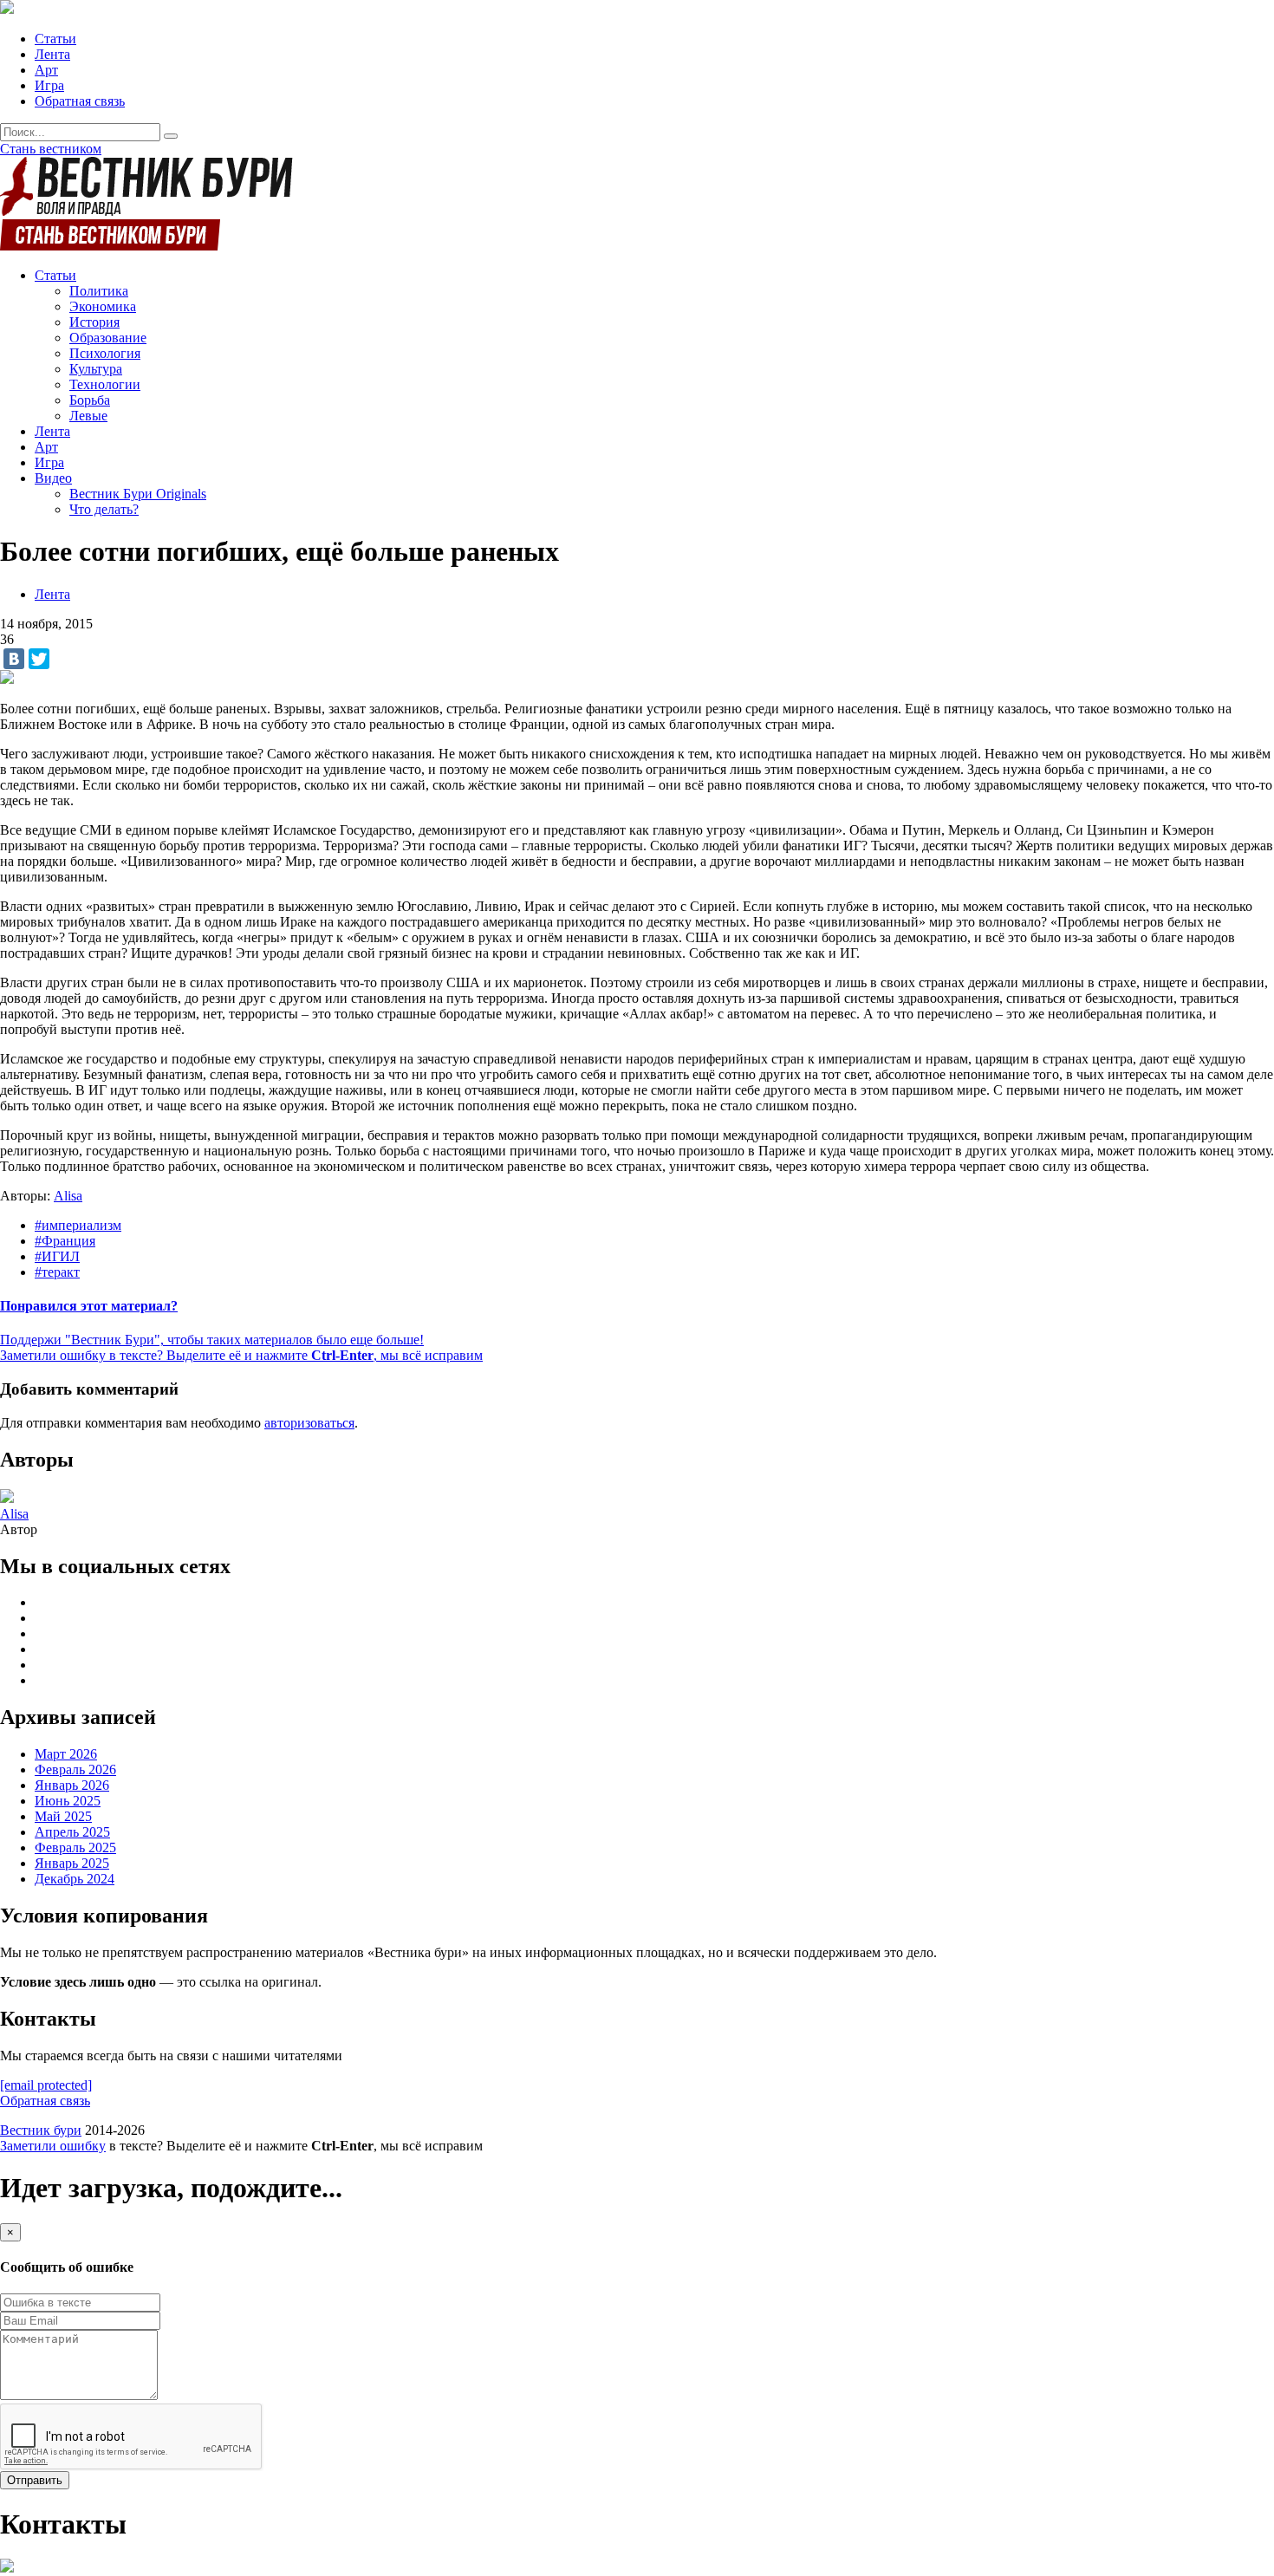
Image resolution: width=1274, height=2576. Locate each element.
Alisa (68, 1196)
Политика (99, 291)
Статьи (55, 39)
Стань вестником (51, 149)
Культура (96, 369)
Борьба (90, 400)
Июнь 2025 (68, 1801)
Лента (52, 54)
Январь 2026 (72, 1785)
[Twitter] (39, 659)
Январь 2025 (72, 1863)
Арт (46, 70)
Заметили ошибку (53, 2146)
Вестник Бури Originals (138, 494)
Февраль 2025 (75, 1847)
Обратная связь (80, 101)
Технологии (105, 384)
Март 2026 (66, 1754)
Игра (49, 85)
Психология (105, 353)
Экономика (103, 306)
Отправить (35, 2480)
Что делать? (104, 509)
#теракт (57, 1272)
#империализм (78, 1225)
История (94, 322)
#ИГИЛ (57, 1256)
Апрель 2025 (72, 1832)
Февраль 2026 (75, 1769)
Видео (53, 478)
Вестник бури (41, 2130)
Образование (108, 338)
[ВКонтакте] (14, 659)
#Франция (65, 1241)
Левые (88, 416)
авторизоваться (309, 1423)
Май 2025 (63, 1816)
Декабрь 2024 (75, 1879)
